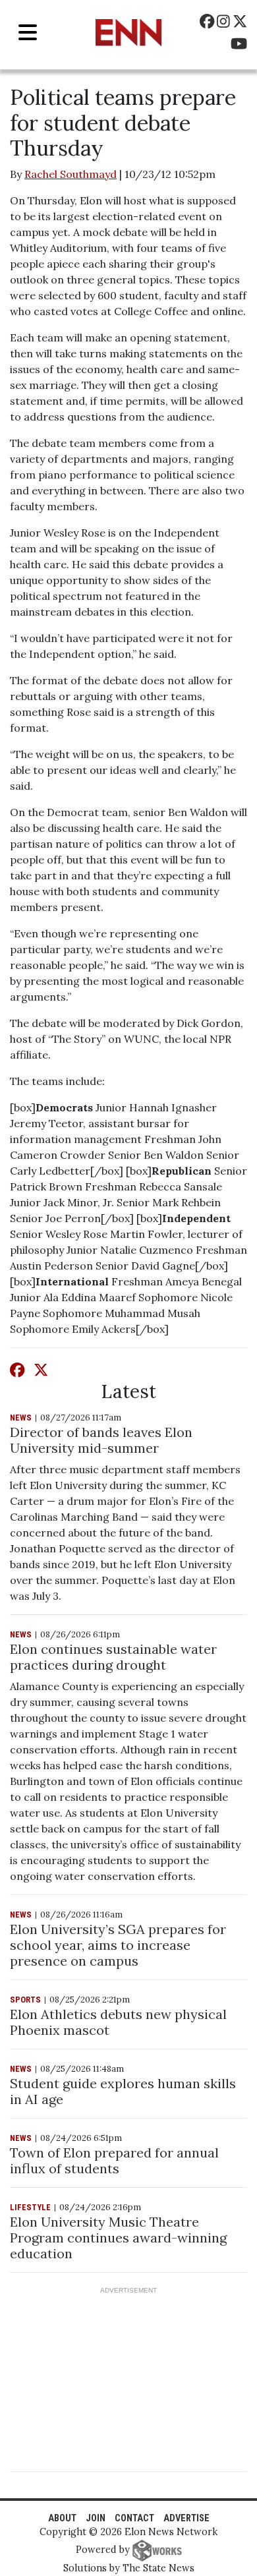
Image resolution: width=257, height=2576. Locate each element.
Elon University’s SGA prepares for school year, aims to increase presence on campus (118, 1945)
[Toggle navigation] (28, 33)
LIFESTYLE (30, 2207)
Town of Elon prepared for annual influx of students (114, 2160)
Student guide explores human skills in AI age (123, 2091)
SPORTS (25, 2000)
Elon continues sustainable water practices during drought (113, 1657)
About (62, 2518)
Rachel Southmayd (71, 174)
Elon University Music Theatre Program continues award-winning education (118, 2238)
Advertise (186, 2518)
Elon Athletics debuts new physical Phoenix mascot (118, 2022)
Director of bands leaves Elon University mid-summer (101, 1440)
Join (96, 2518)
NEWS (21, 1418)
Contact (134, 2518)
